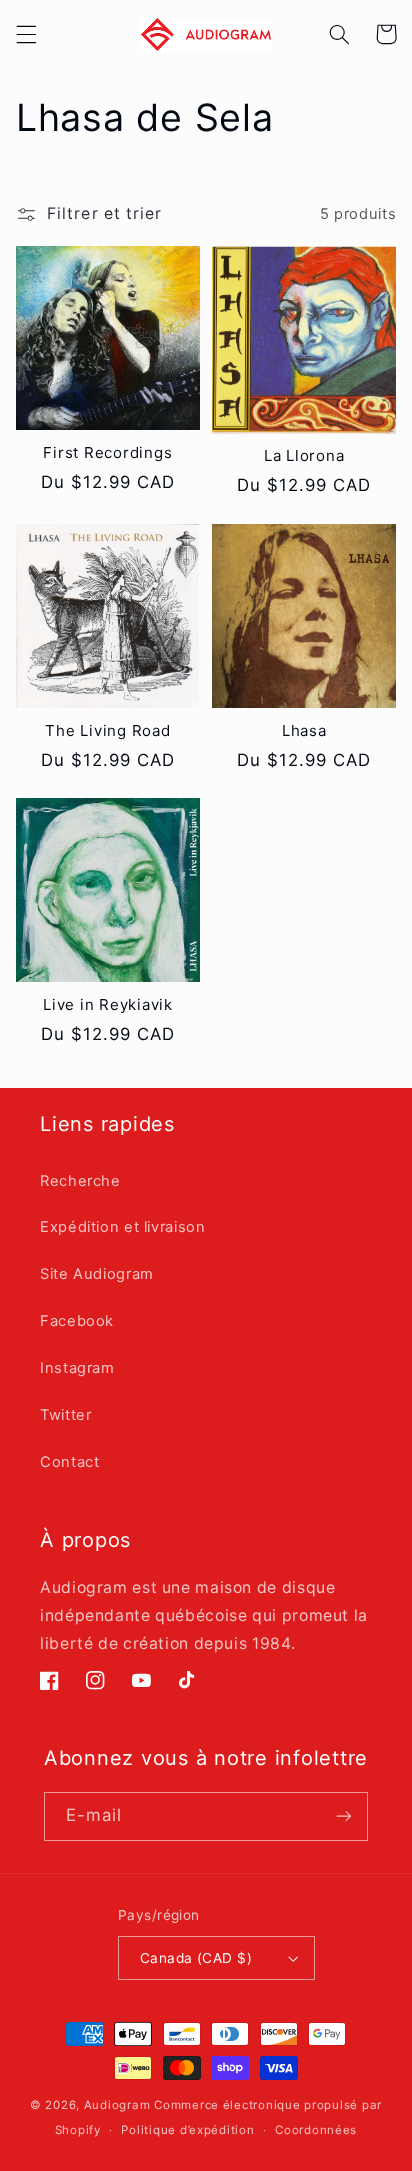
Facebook (77, 1321)
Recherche (80, 1181)
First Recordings (107, 453)
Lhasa (304, 731)
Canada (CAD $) (196, 1958)
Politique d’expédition (187, 2130)
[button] (26, 34)
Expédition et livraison (123, 1227)
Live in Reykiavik (108, 1005)
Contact (69, 1462)
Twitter (65, 1415)
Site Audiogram (97, 1274)
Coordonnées (316, 2130)
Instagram (77, 1368)
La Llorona (304, 456)
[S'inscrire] (344, 1816)
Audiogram (117, 2105)
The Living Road (107, 731)
